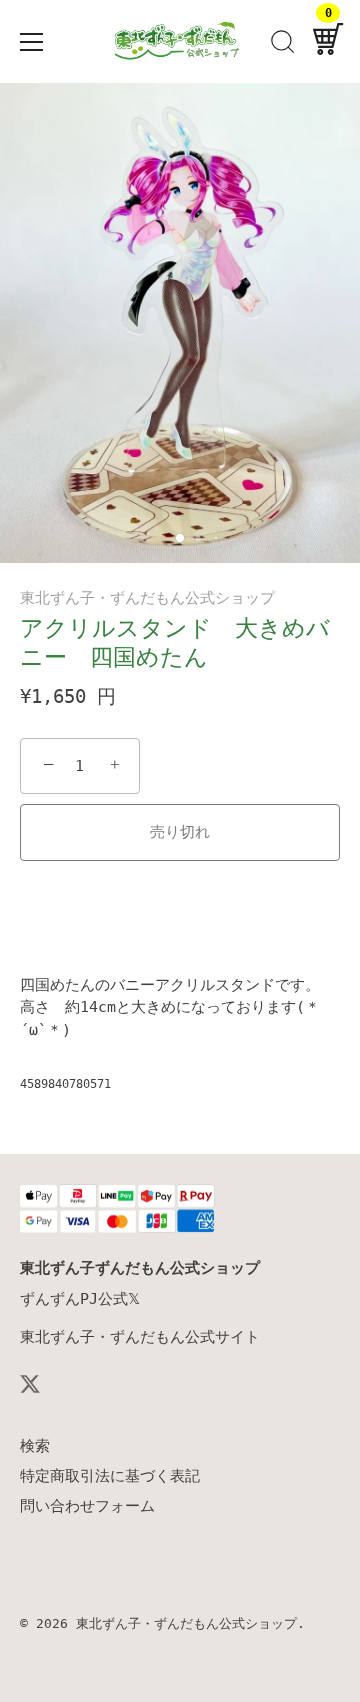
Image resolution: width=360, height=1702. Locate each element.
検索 (35, 1446)
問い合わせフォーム (87, 1506)
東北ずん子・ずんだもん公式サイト (140, 1337)
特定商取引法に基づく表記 (110, 1476)
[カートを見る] (328, 45)
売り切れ (180, 832)
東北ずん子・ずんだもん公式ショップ (147, 598)
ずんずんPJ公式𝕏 (80, 1299)
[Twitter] (30, 1383)
